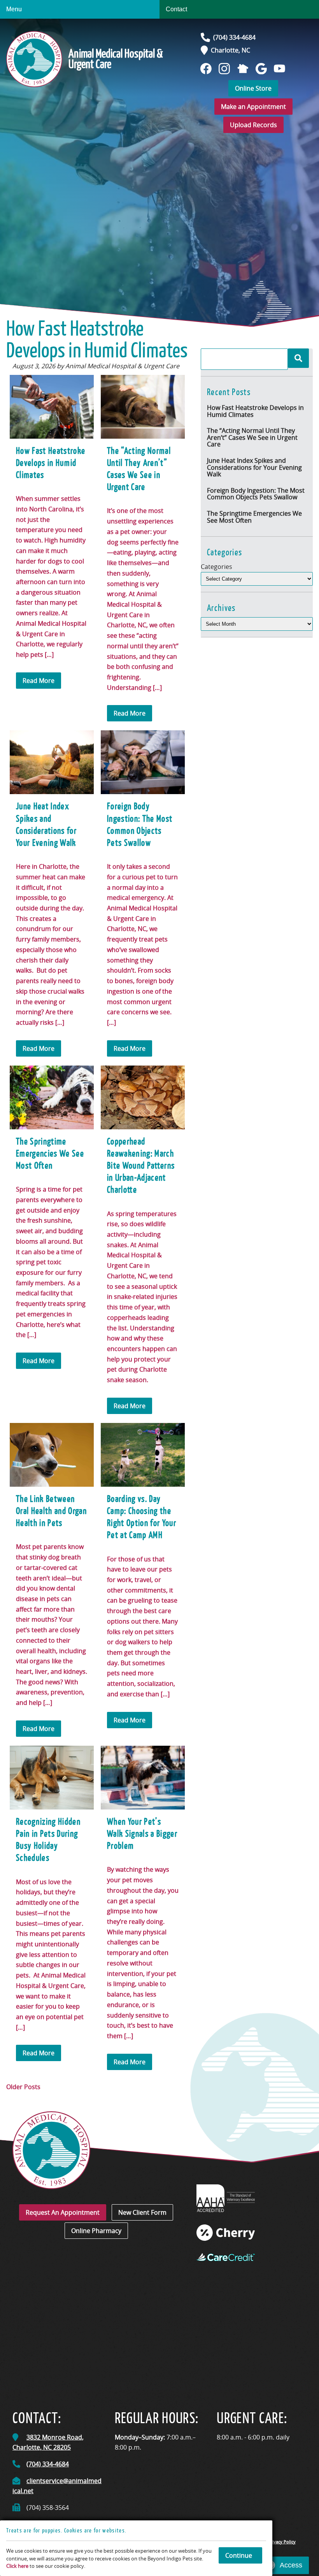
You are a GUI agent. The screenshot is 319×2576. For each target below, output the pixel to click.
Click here (17, 2566)
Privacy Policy (282, 2542)
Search (298, 358)
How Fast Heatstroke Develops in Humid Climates (255, 411)
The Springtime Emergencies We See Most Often (254, 517)
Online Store (253, 88)
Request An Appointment (63, 2212)
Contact (176, 9)
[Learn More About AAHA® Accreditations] (226, 2198)
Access (291, 2565)
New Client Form (142, 2212)
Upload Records (253, 125)
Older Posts (23, 2087)
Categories (216, 567)
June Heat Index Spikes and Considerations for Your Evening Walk (254, 467)
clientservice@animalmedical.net (57, 2486)
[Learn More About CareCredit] (226, 2257)
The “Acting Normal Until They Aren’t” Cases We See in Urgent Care (252, 437)
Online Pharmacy (96, 2231)
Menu (14, 9)
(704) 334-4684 (234, 37)
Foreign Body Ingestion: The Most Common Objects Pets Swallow (256, 494)
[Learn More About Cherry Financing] (226, 2233)
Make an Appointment (253, 107)
